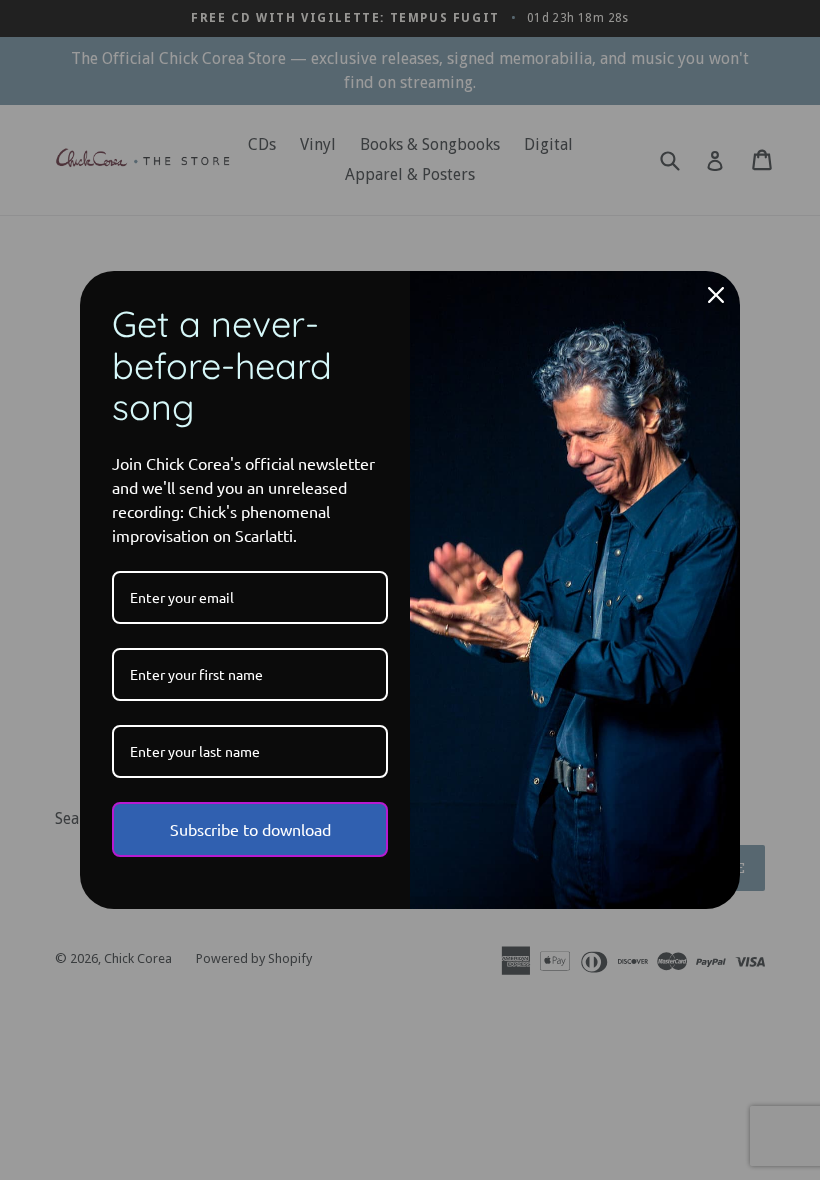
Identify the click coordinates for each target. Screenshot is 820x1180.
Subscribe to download (250, 829)
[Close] (716, 295)
